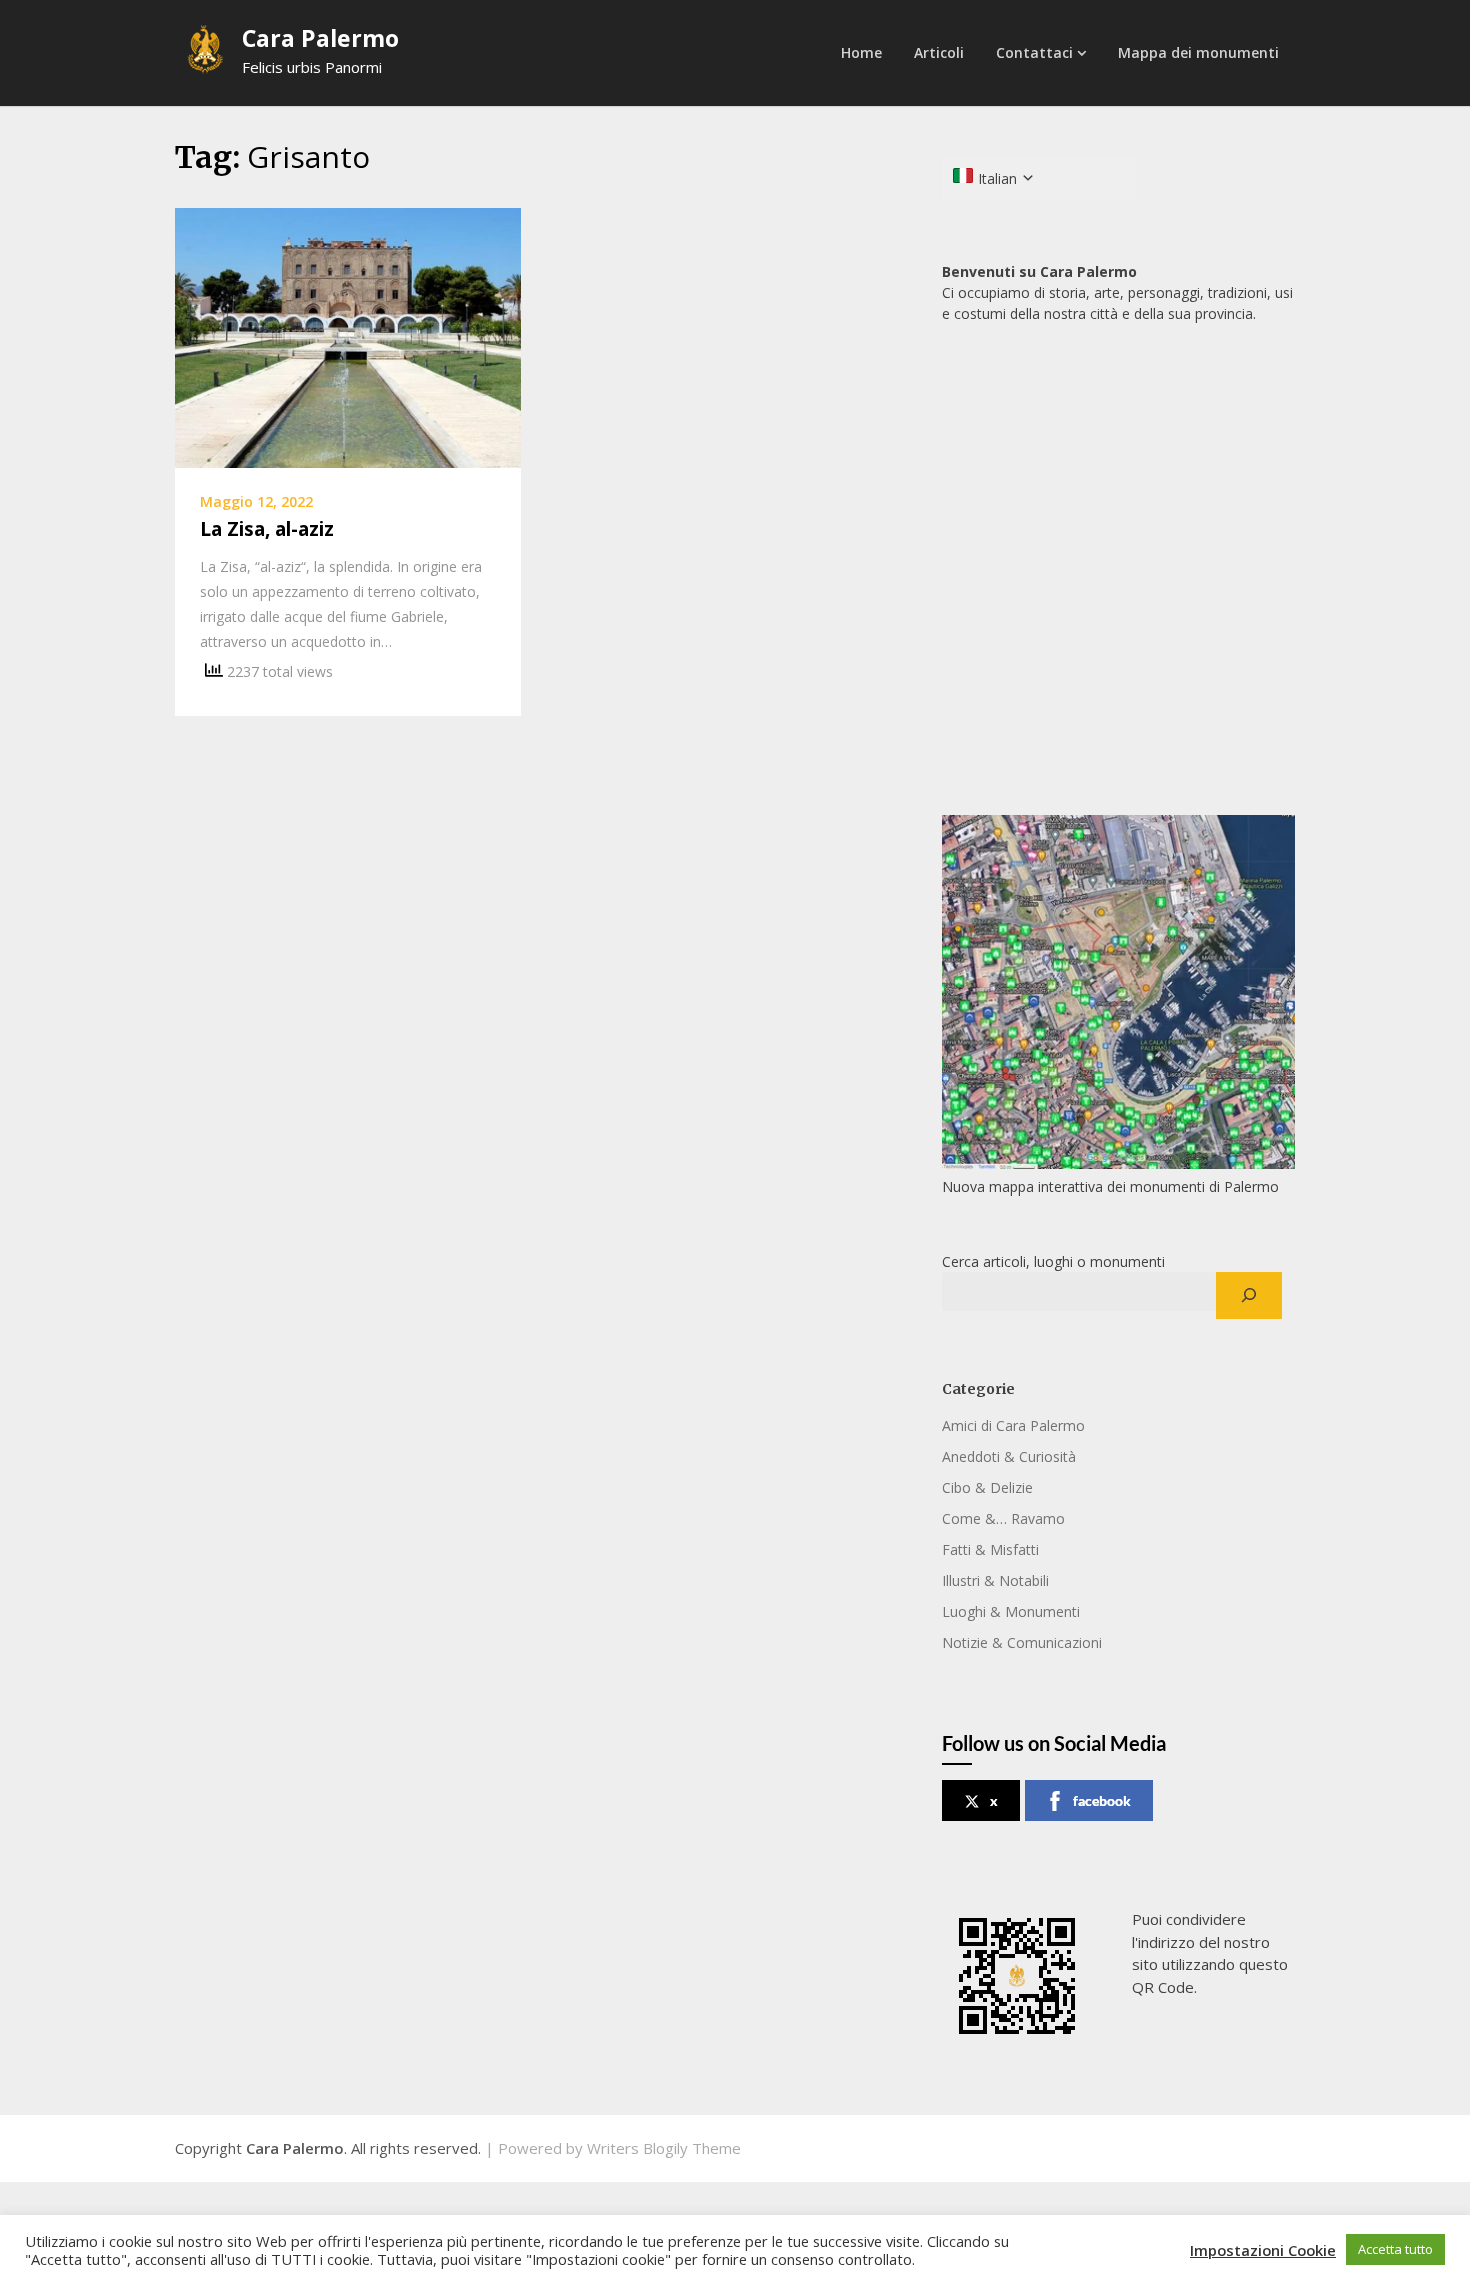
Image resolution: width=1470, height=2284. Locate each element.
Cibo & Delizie (987, 1487)
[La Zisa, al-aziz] (348, 336)
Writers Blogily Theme (664, 2148)
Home (861, 52)
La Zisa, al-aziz (267, 529)
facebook (1102, 1800)
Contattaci (1034, 52)
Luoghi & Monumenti (1011, 1611)
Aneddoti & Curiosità (1009, 1456)
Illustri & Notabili (995, 1580)
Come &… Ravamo (1003, 1518)
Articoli (939, 52)
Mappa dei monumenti (1198, 52)
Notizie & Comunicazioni (1022, 1642)
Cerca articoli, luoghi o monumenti (1053, 1261)
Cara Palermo (320, 38)
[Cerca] (1248, 1296)
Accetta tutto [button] (1395, 2249)
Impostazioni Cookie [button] (1263, 2250)
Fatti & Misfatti (990, 1549)
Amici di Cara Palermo (1013, 1425)
